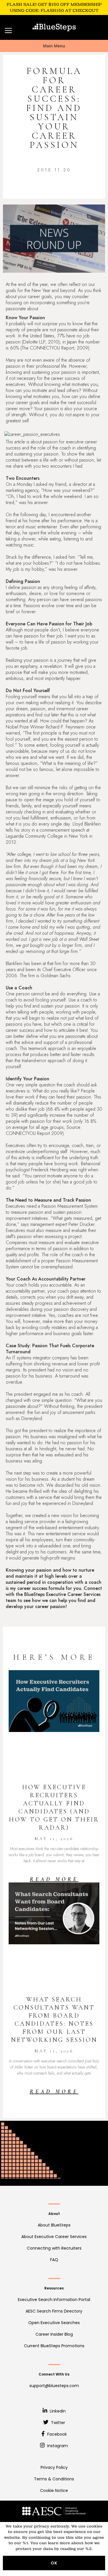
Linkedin (57, 2411)
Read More (54, 1879)
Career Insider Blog (54, 2334)
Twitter (57, 2423)
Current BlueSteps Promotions (54, 2346)
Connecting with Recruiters (54, 2248)
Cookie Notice (54, 2490)
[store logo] (54, 27)
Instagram (57, 2446)
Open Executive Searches (54, 2323)
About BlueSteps (54, 2225)
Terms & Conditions (54, 2479)
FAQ (54, 2260)
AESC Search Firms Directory (54, 2311)
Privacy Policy (54, 2467)
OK (54, 2563)
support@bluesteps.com (54, 2386)
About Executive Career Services (54, 2237)
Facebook (56, 2434)
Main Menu (54, 46)
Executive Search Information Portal (54, 2300)
